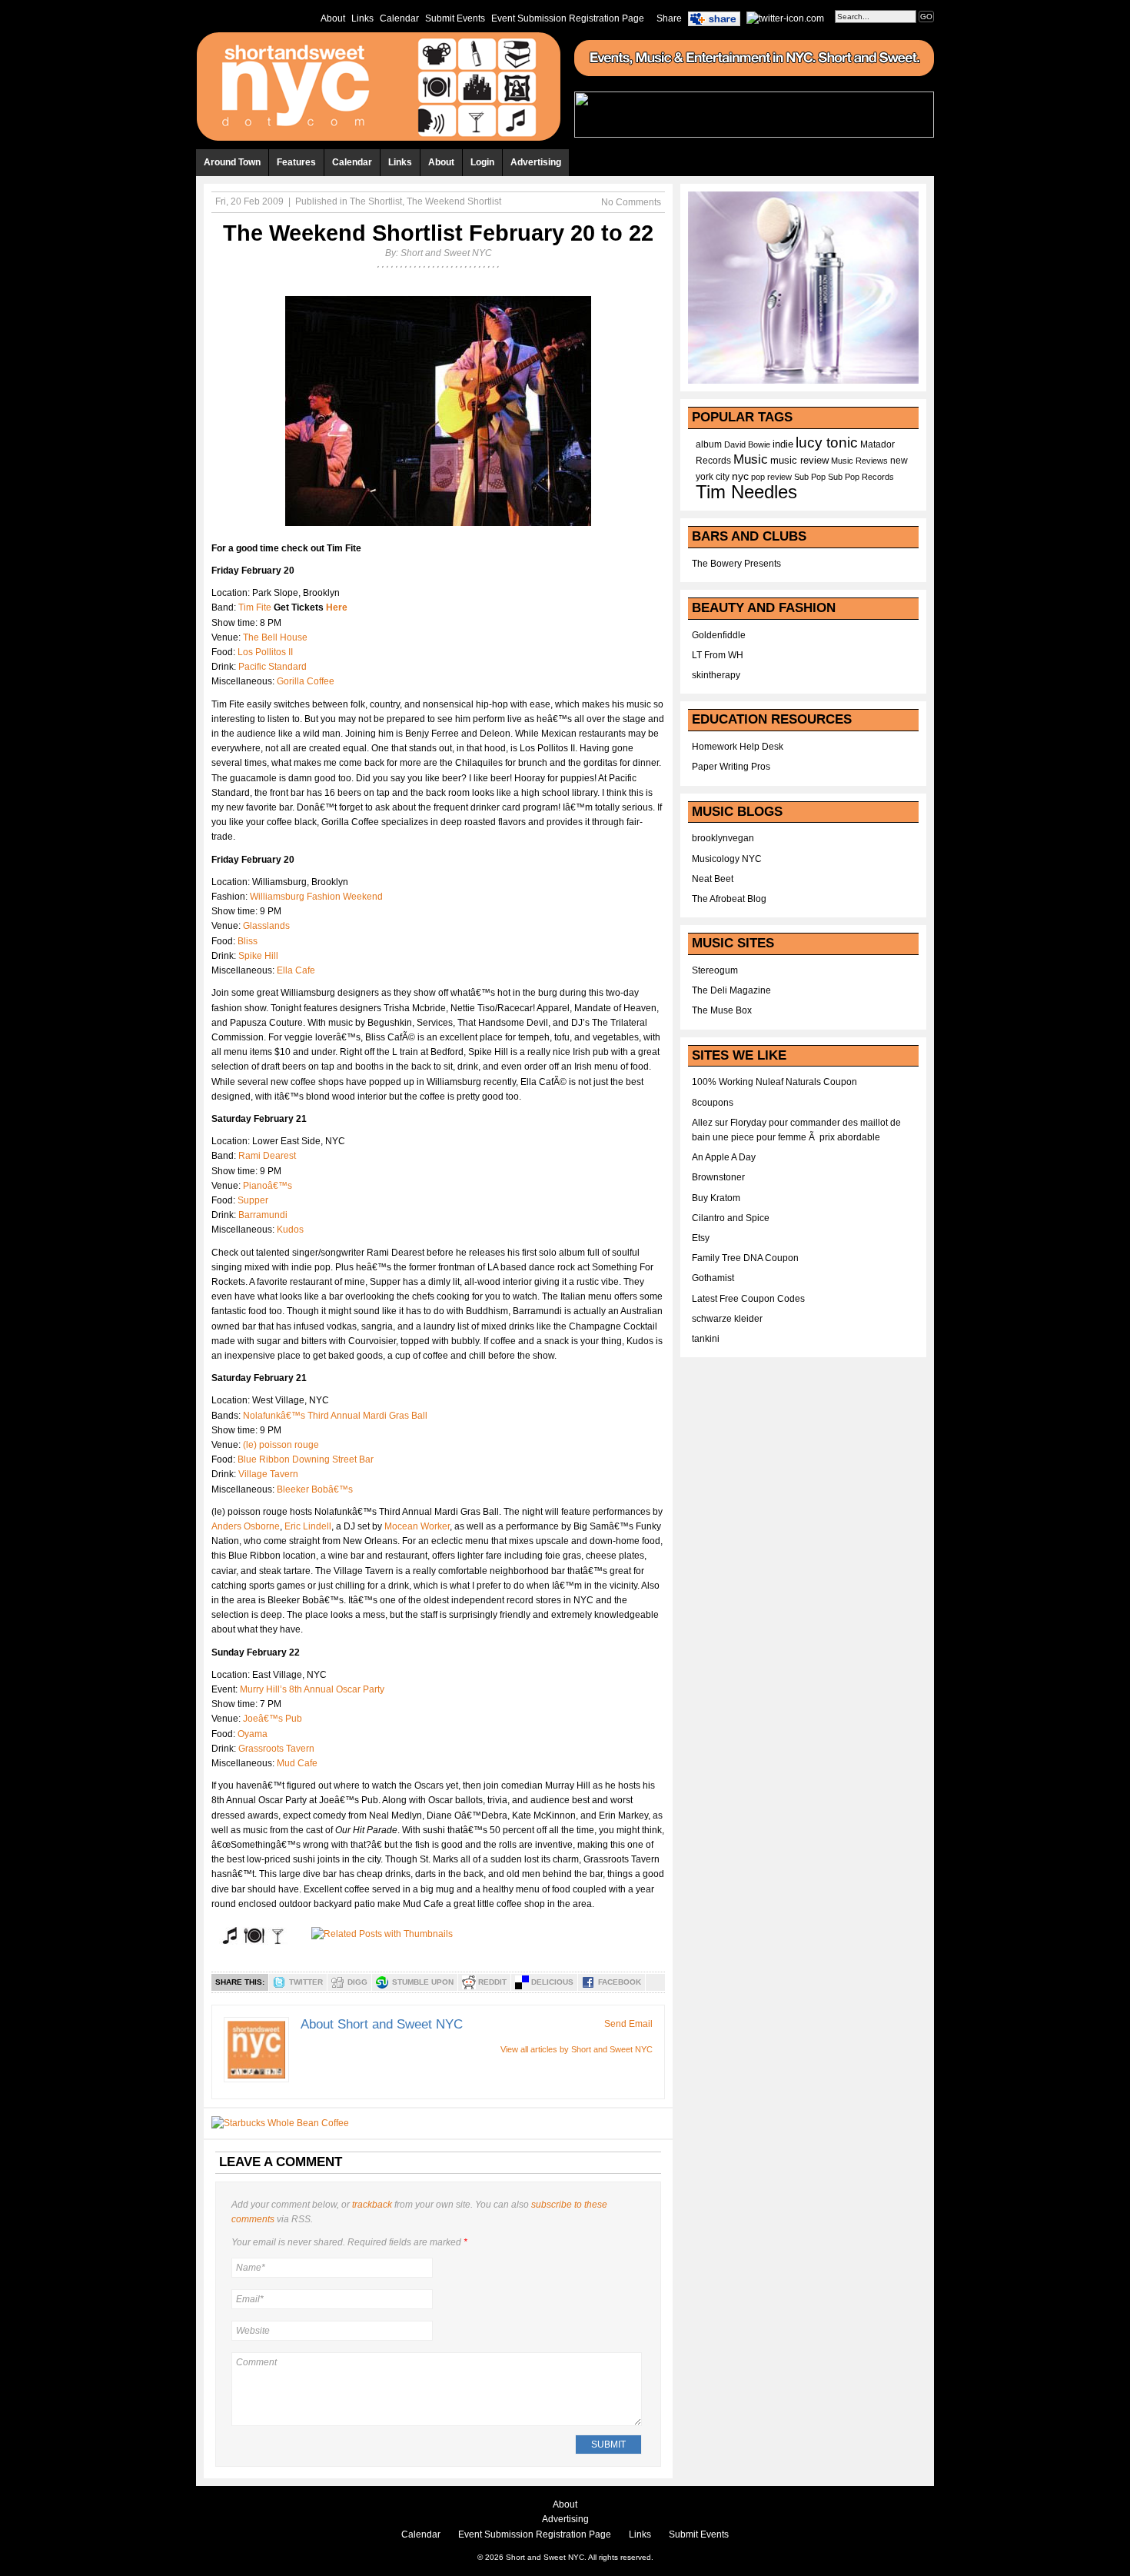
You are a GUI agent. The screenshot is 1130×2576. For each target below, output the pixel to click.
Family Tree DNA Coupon (745, 1258)
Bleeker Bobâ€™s (315, 1489)
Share (669, 18)
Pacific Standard (273, 667)
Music (751, 459)
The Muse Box (722, 1010)
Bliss (248, 941)
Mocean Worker (417, 1526)
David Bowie (747, 444)
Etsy (701, 1238)
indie (783, 444)
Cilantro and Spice (731, 1218)
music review (799, 461)
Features (296, 162)
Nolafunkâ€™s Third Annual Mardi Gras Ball (335, 1416)
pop (758, 477)
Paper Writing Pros (731, 767)
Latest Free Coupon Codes (748, 1299)
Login (482, 162)
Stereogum (715, 970)
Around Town (232, 162)
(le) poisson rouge (281, 1445)
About (333, 18)
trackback (372, 2205)
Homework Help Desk (738, 747)
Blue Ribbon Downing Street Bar (306, 1459)
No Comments (631, 202)
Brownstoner (718, 1177)
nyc (740, 476)
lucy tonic (827, 443)
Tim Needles (746, 492)
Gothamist (713, 1278)
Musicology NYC (727, 859)
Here (337, 607)
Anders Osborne (246, 1526)
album (709, 444)
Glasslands (266, 926)
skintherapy (716, 675)
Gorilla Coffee (306, 681)
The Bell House (275, 637)
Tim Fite (255, 607)
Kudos (290, 1230)
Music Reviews (859, 461)
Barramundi (263, 1215)
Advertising (536, 162)
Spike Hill (258, 956)
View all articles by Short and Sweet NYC (577, 2049)
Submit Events (455, 18)
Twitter (306, 1982)
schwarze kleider (727, 1319)
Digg (357, 1982)
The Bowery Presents (736, 564)
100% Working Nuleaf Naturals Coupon (774, 1082)
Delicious (552, 1982)
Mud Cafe (297, 1763)
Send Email (628, 2024)
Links (362, 18)
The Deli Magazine (731, 990)
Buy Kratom (716, 1198)
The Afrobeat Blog (729, 899)
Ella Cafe (296, 970)
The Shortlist (376, 201)
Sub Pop (810, 477)
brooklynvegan (723, 838)
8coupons (713, 1103)
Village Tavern (268, 1474)
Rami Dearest (267, 1156)
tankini (706, 1339)
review (779, 477)
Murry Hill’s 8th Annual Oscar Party (312, 1689)
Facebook (620, 1982)
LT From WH (718, 655)
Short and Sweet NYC (446, 253)
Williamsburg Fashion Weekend (316, 897)
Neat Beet (713, 879)
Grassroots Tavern (276, 1749)
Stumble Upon (423, 1982)
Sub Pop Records (861, 477)
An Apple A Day (724, 1157)
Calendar (399, 18)
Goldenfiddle (719, 635)
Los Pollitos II (265, 652)
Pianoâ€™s (268, 1186)
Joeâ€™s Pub (273, 1719)
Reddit (492, 1982)
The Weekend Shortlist (454, 201)
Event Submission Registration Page (568, 18)
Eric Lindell (308, 1526)
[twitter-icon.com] (785, 18)
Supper (253, 1200)
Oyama (253, 1734)
